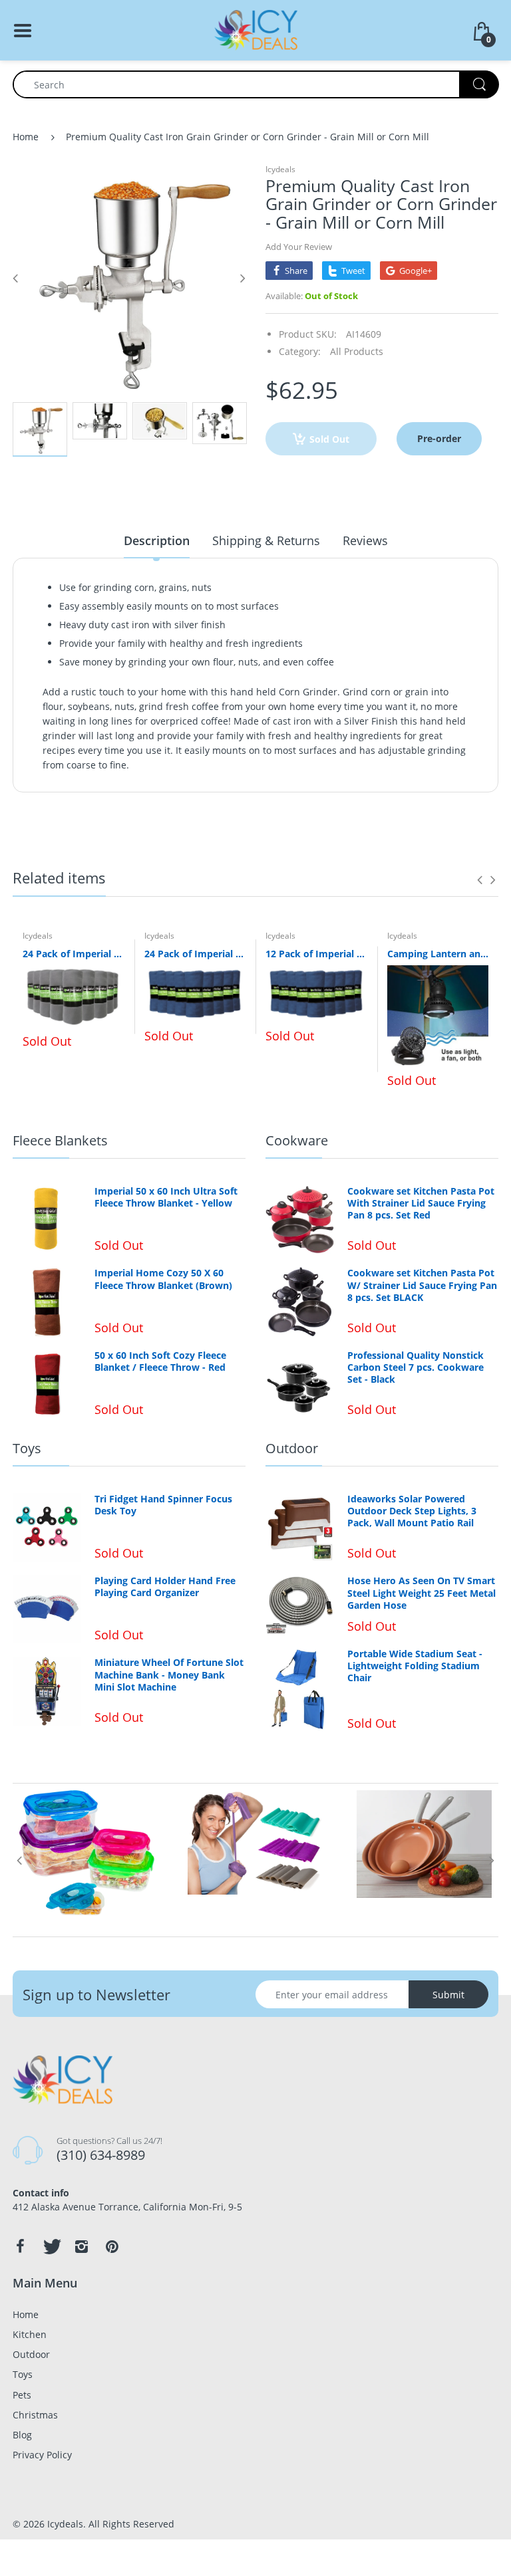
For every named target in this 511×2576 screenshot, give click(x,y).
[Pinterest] (112, 2246)
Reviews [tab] (365, 540)
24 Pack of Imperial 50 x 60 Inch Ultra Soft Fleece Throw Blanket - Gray (74, 954)
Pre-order (439, 438)
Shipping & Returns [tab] (266, 540)
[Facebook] (20, 2246)
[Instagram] (81, 2246)
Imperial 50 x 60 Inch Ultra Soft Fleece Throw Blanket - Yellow (166, 1197)
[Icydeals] (256, 29)
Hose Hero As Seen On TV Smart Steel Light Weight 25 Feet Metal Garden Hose (422, 1593)
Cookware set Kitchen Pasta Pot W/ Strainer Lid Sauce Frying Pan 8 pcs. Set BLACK (422, 1285)
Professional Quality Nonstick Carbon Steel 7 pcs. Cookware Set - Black (416, 1367)
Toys (27, 1448)
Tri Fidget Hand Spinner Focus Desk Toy (163, 1505)
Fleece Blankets (60, 1140)
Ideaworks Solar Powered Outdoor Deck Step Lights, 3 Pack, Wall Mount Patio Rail (412, 1511)
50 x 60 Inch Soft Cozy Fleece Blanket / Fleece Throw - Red (160, 1361)
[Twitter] (51, 2246)
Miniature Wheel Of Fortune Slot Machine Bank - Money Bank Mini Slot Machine (169, 1675)
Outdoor (292, 1448)
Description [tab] (157, 540)
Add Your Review (299, 247)
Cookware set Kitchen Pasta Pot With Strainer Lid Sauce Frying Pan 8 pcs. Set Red (421, 1203)
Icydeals (280, 169)
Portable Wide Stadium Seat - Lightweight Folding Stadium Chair (415, 1666)
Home (26, 137)
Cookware (297, 1140)
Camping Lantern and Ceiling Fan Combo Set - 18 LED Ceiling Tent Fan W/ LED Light (438, 954)
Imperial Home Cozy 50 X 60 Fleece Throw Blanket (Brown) (163, 1279)
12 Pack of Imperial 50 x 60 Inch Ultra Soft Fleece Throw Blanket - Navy (316, 954)
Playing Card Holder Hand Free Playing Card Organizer (165, 1587)
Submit (448, 1995)
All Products (357, 351)
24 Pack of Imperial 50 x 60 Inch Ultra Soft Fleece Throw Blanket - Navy (195, 954)
